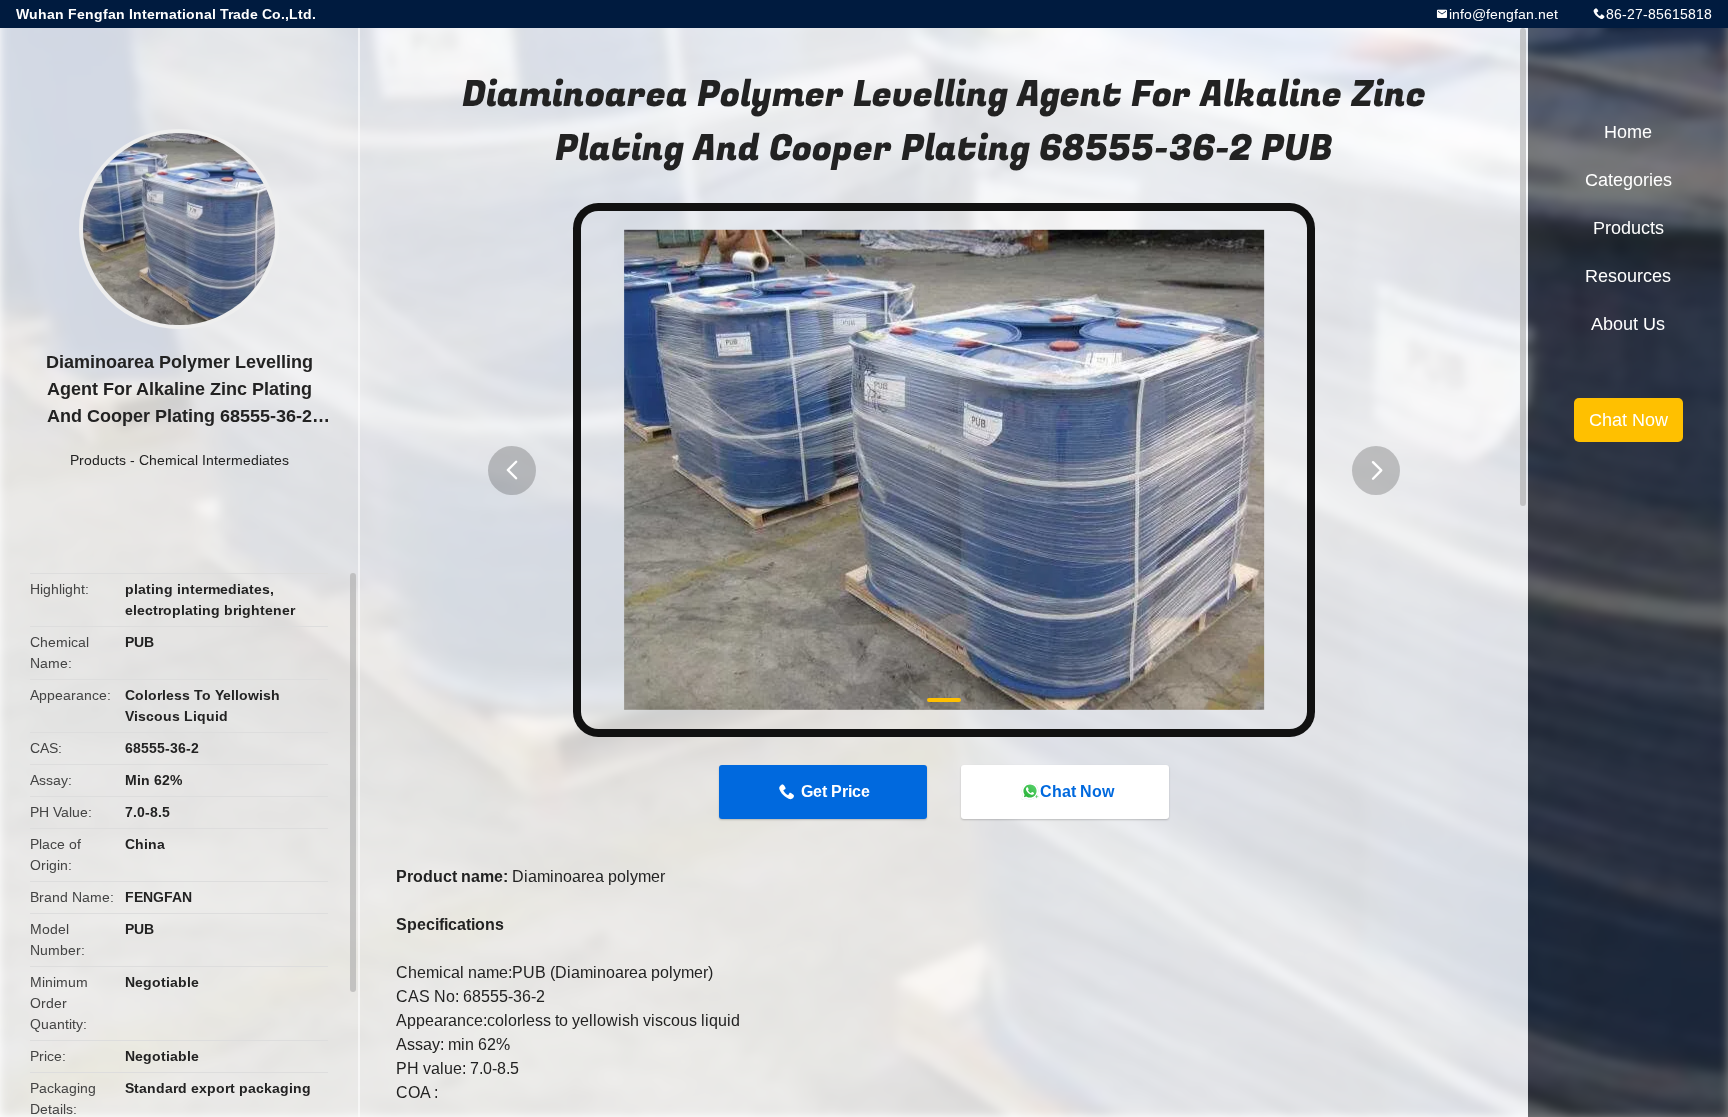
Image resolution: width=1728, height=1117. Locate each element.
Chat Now (1077, 791)
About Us (1628, 324)
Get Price (835, 791)
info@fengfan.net (1503, 14)
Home (1628, 132)
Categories (1628, 180)
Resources (1628, 276)
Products (98, 460)
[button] (512, 470)
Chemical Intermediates (214, 460)
